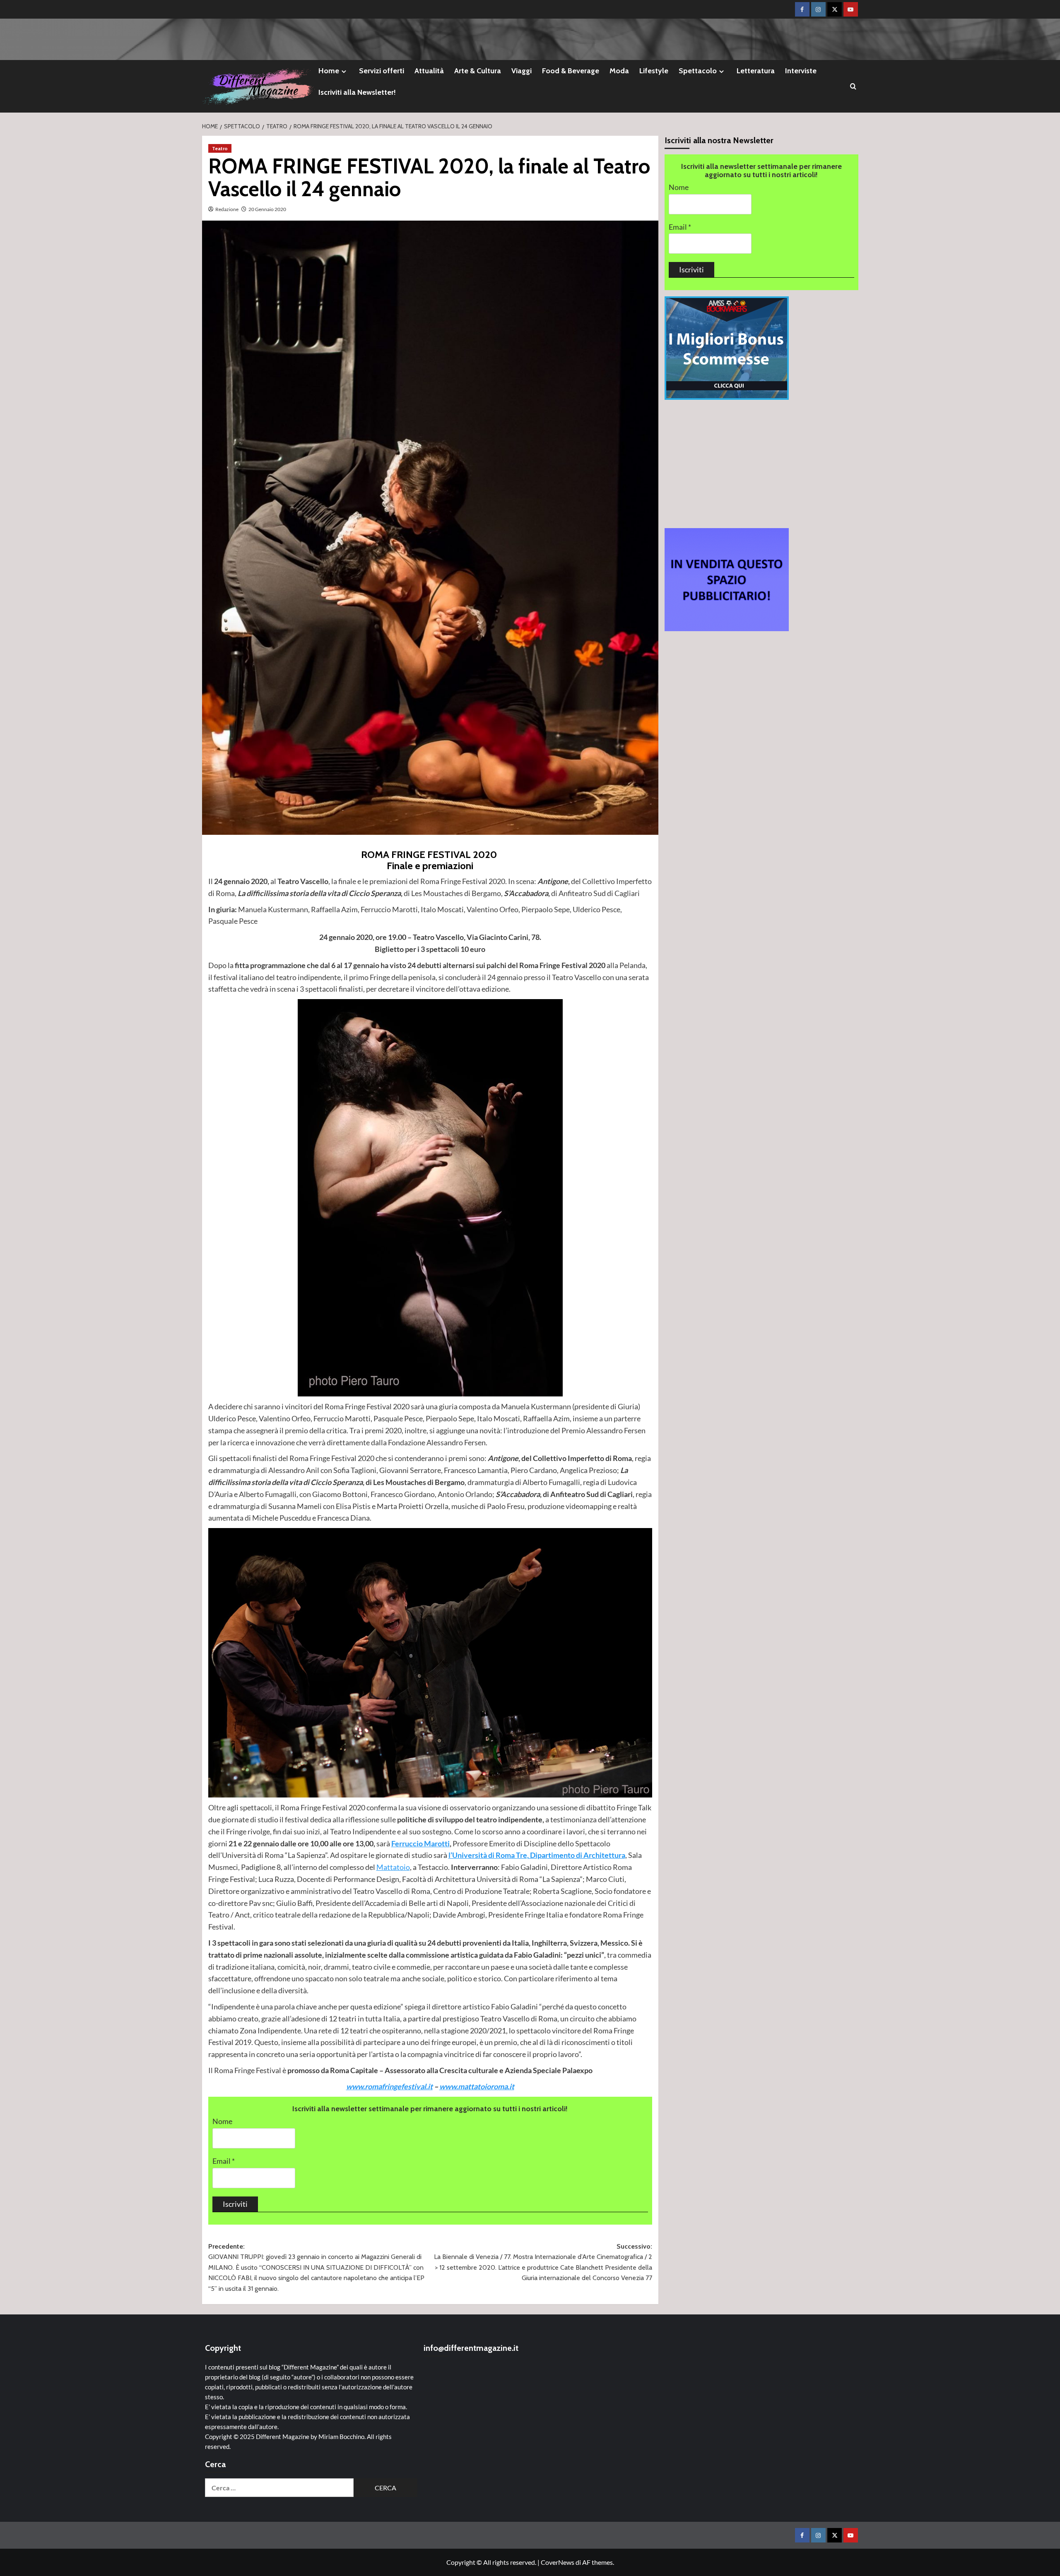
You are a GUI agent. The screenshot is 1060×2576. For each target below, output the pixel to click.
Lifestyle (654, 71)
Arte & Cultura (478, 71)
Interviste (801, 71)
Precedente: (316, 2267)
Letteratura (756, 71)
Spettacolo (698, 71)
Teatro (220, 148)
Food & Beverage (571, 71)
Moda (619, 71)
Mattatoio (393, 1867)
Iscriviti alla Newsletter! (357, 92)
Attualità (429, 71)
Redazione (227, 209)
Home (329, 71)
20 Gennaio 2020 (267, 209)
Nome (222, 2121)
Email (224, 2161)
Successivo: (543, 2262)
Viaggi (522, 71)
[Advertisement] (761, 464)
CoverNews (558, 2562)
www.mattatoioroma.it (477, 2086)
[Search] (853, 86)
